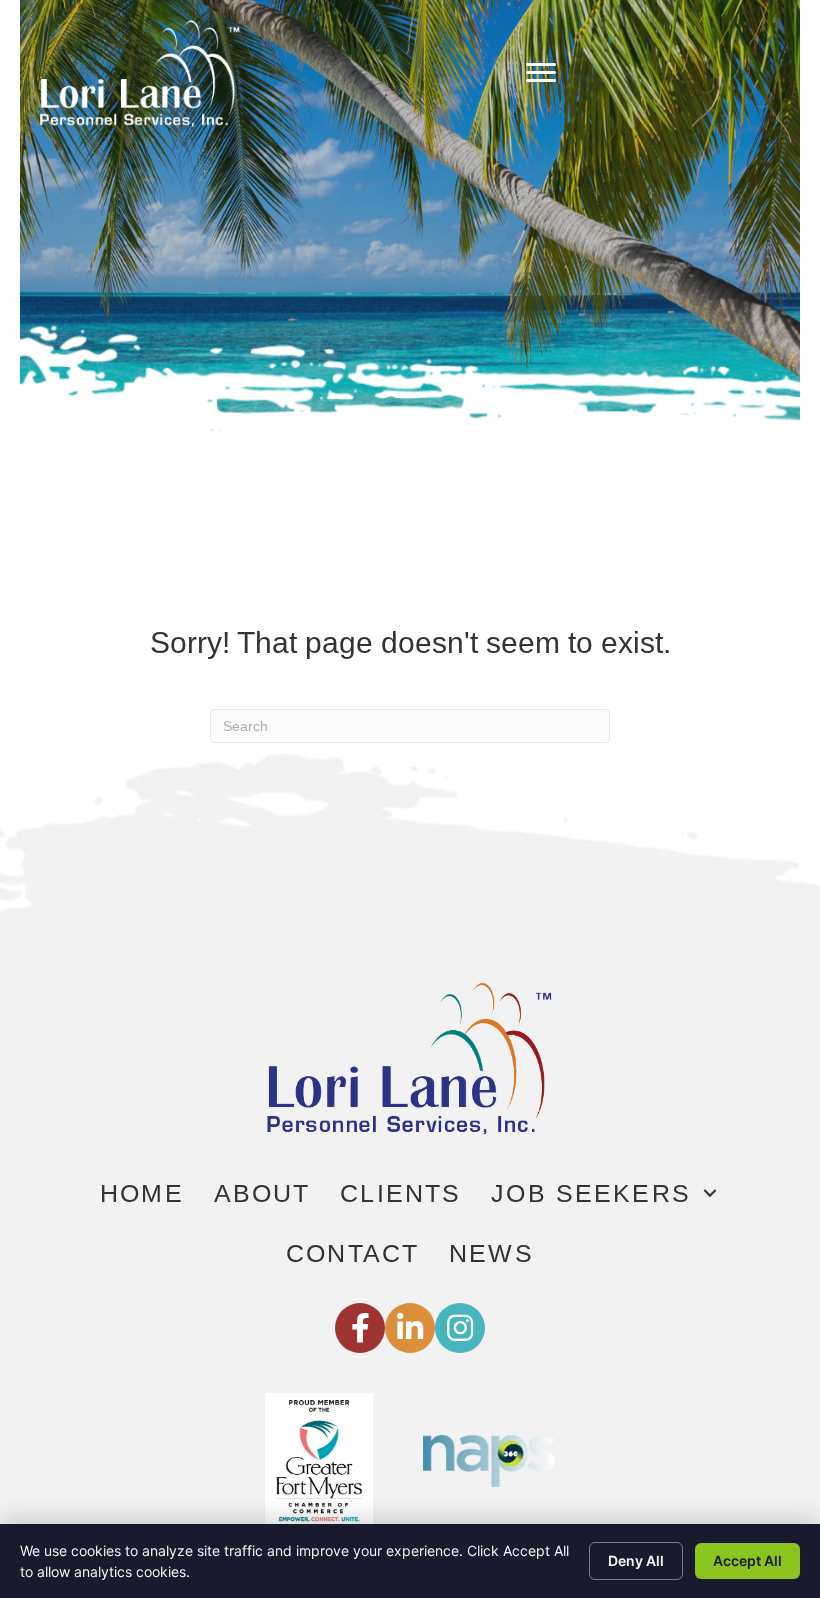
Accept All (747, 1560)
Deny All (636, 1560)
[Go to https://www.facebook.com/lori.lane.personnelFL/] (360, 1328)
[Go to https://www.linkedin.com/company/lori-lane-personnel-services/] (410, 1328)
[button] (710, 1193)
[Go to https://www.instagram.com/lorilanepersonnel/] (460, 1328)
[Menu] (541, 73)
